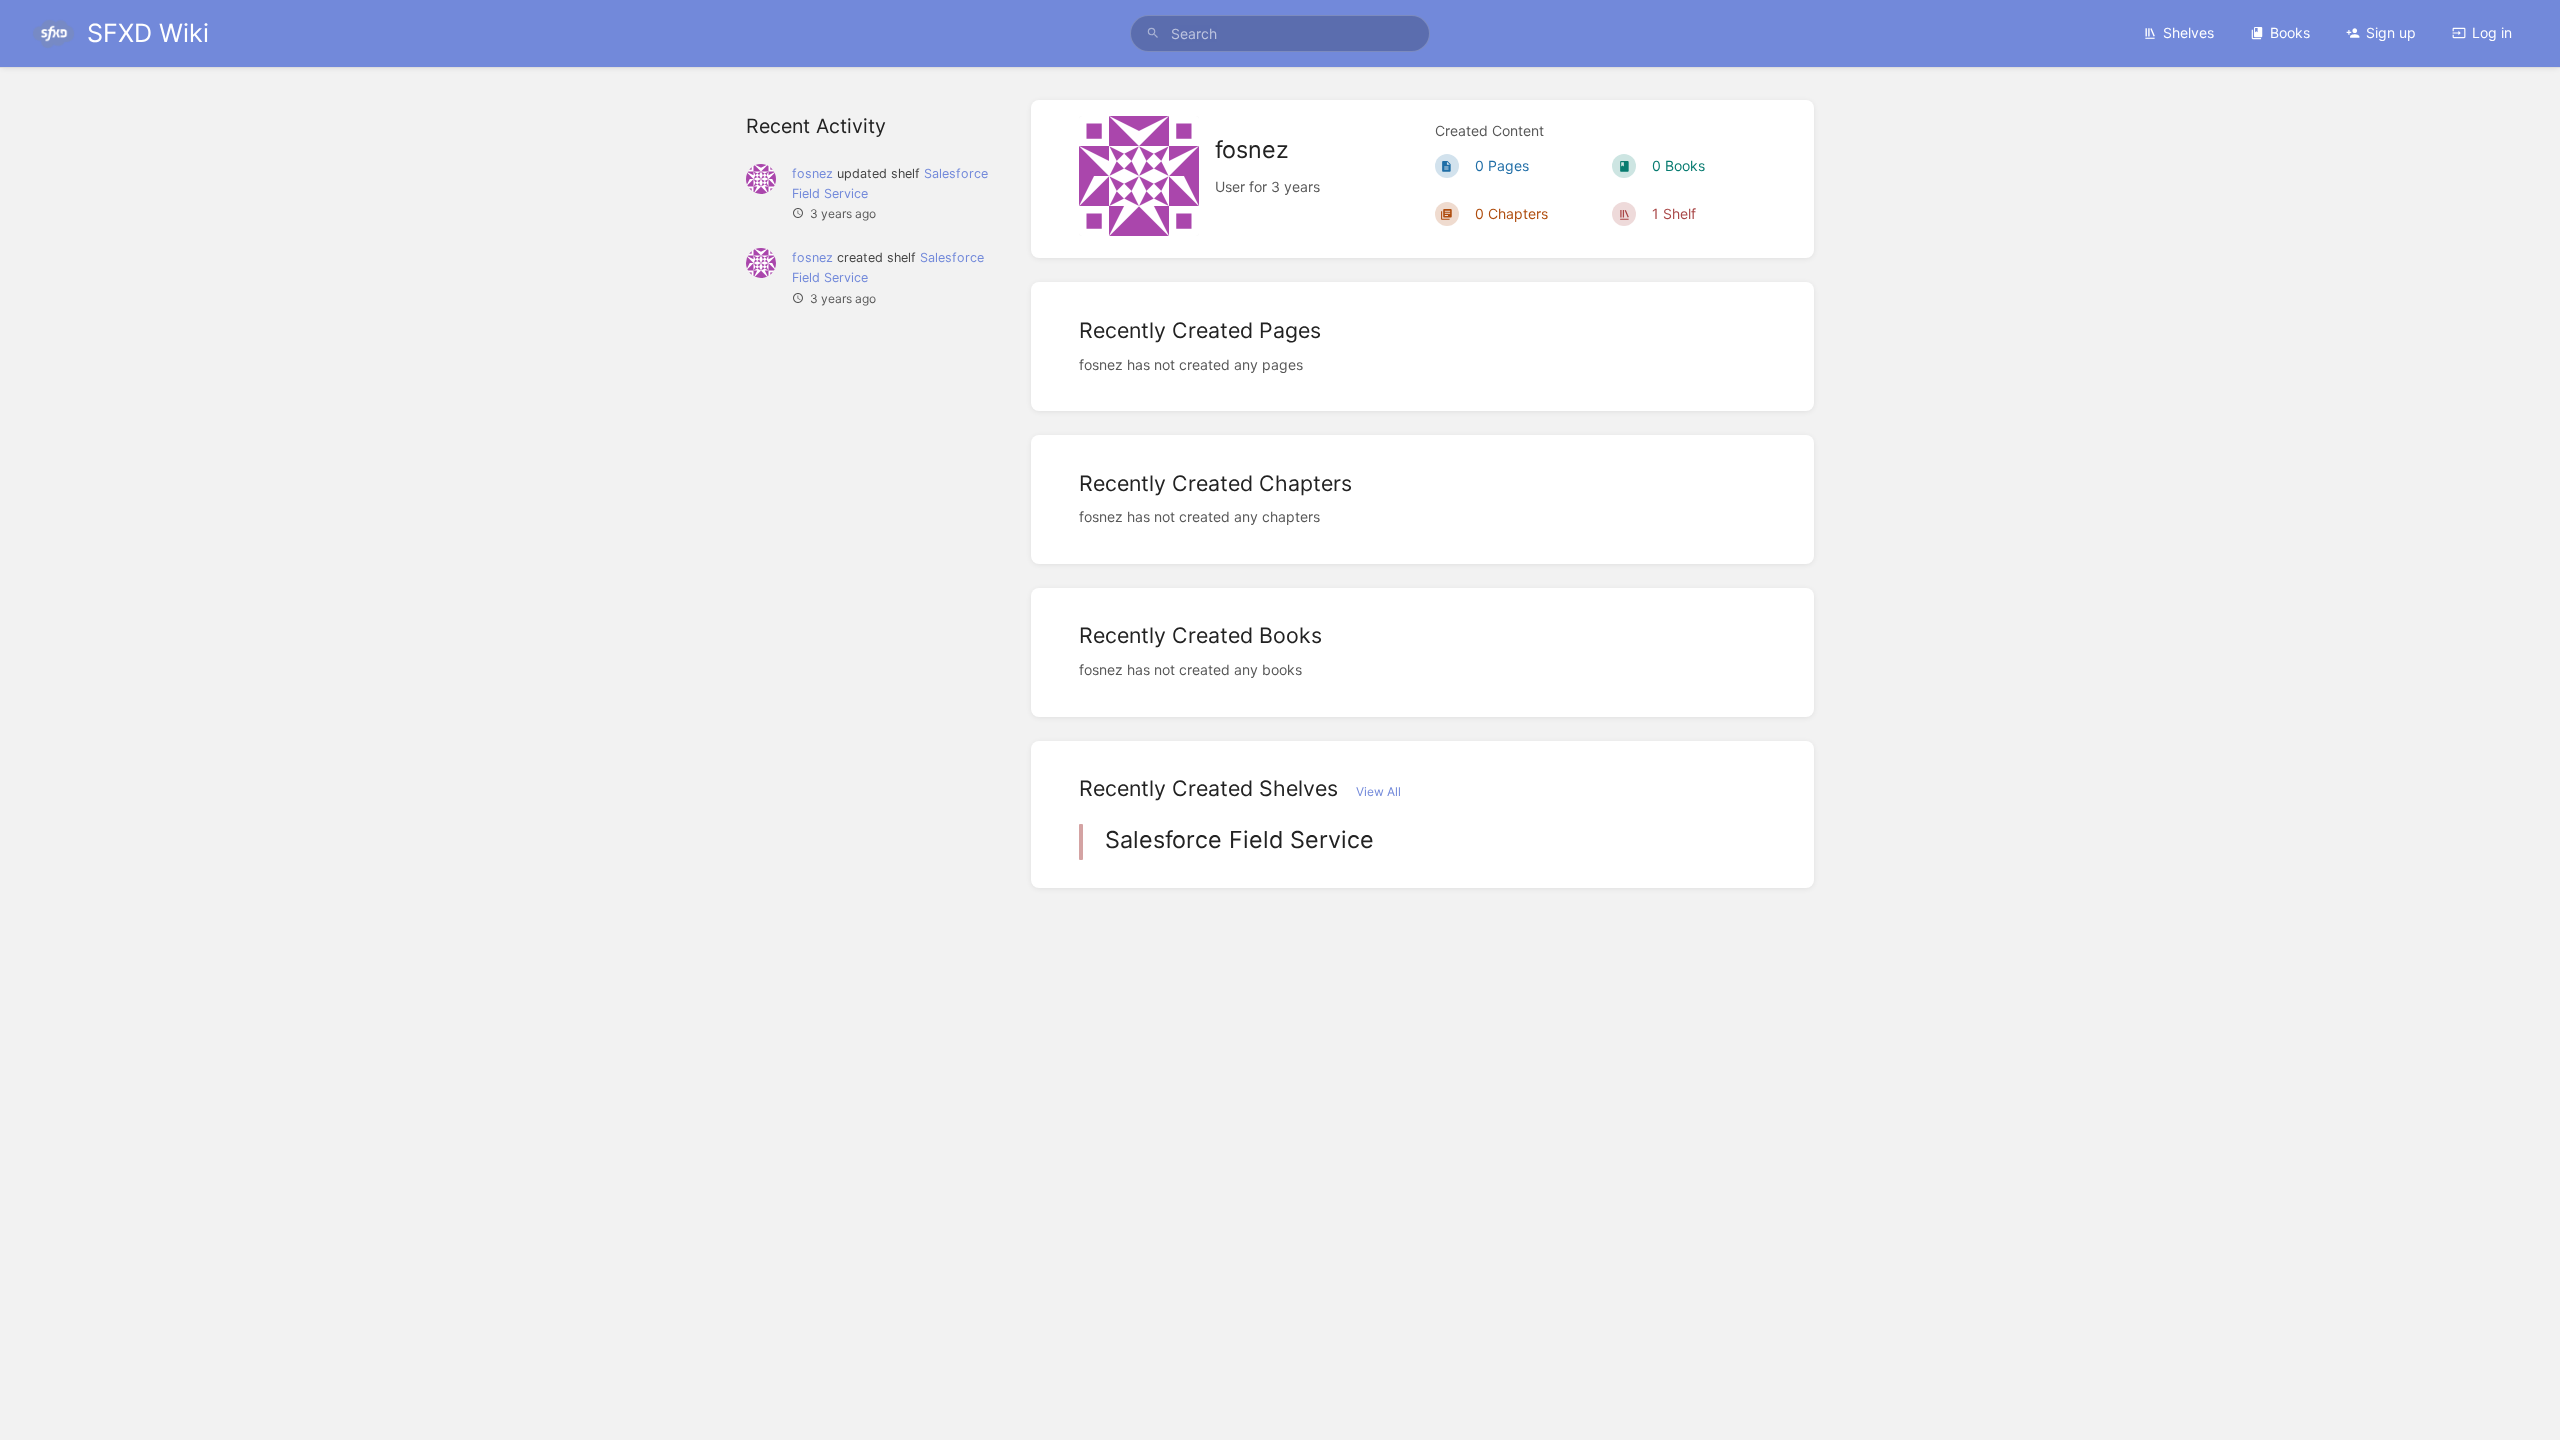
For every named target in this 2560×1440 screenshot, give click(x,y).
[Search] (1153, 33)
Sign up (2391, 32)
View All (1378, 791)
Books (2290, 32)
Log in (2492, 32)
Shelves (2188, 32)
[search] (1280, 33)
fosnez (812, 173)
